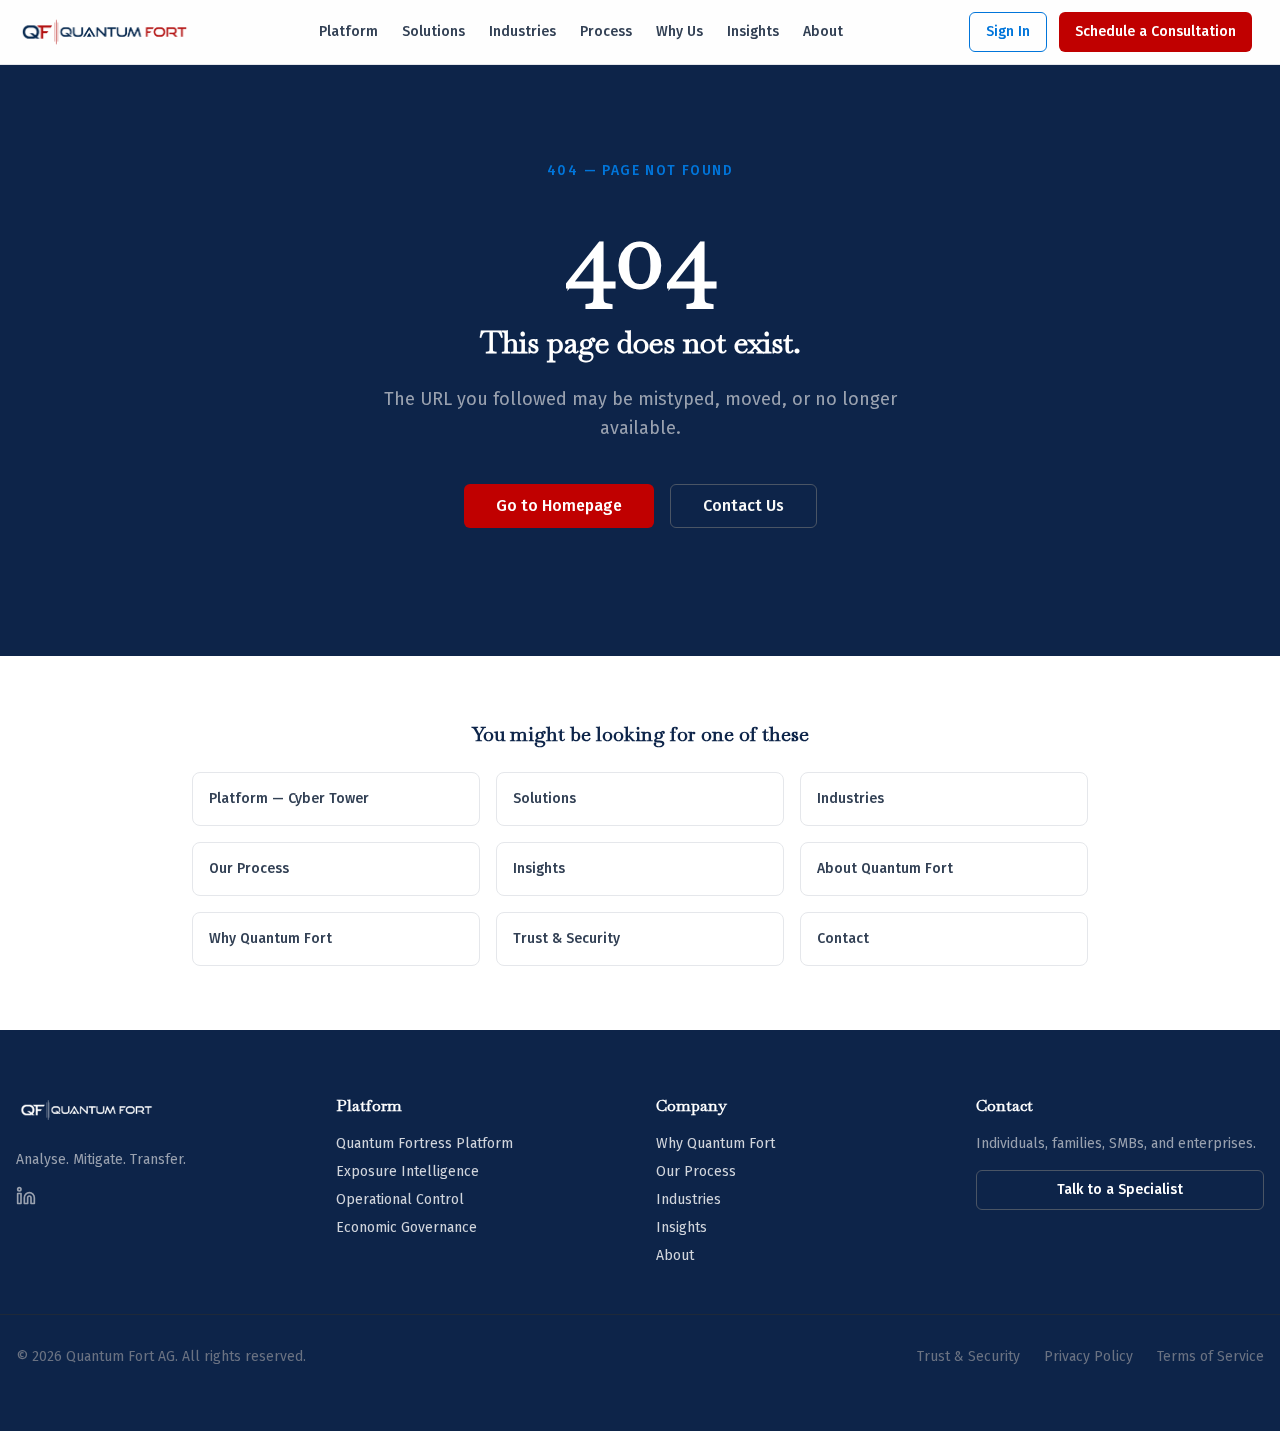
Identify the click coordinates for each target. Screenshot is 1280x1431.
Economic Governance (406, 1227)
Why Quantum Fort (270, 938)
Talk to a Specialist (1120, 1189)
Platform (348, 31)
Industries (522, 31)
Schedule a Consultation (1155, 31)
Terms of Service (1210, 1356)
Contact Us (743, 505)
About (823, 31)
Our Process (249, 868)
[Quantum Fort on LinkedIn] (26, 1196)
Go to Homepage (559, 505)
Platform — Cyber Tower (289, 798)
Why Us (679, 31)
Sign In (1008, 31)
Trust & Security (566, 938)
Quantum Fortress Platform (424, 1143)
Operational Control (400, 1199)
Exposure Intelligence (407, 1171)
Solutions (433, 31)
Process (606, 31)
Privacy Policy (1088, 1356)
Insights (753, 31)
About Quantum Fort (885, 868)
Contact (843, 938)
